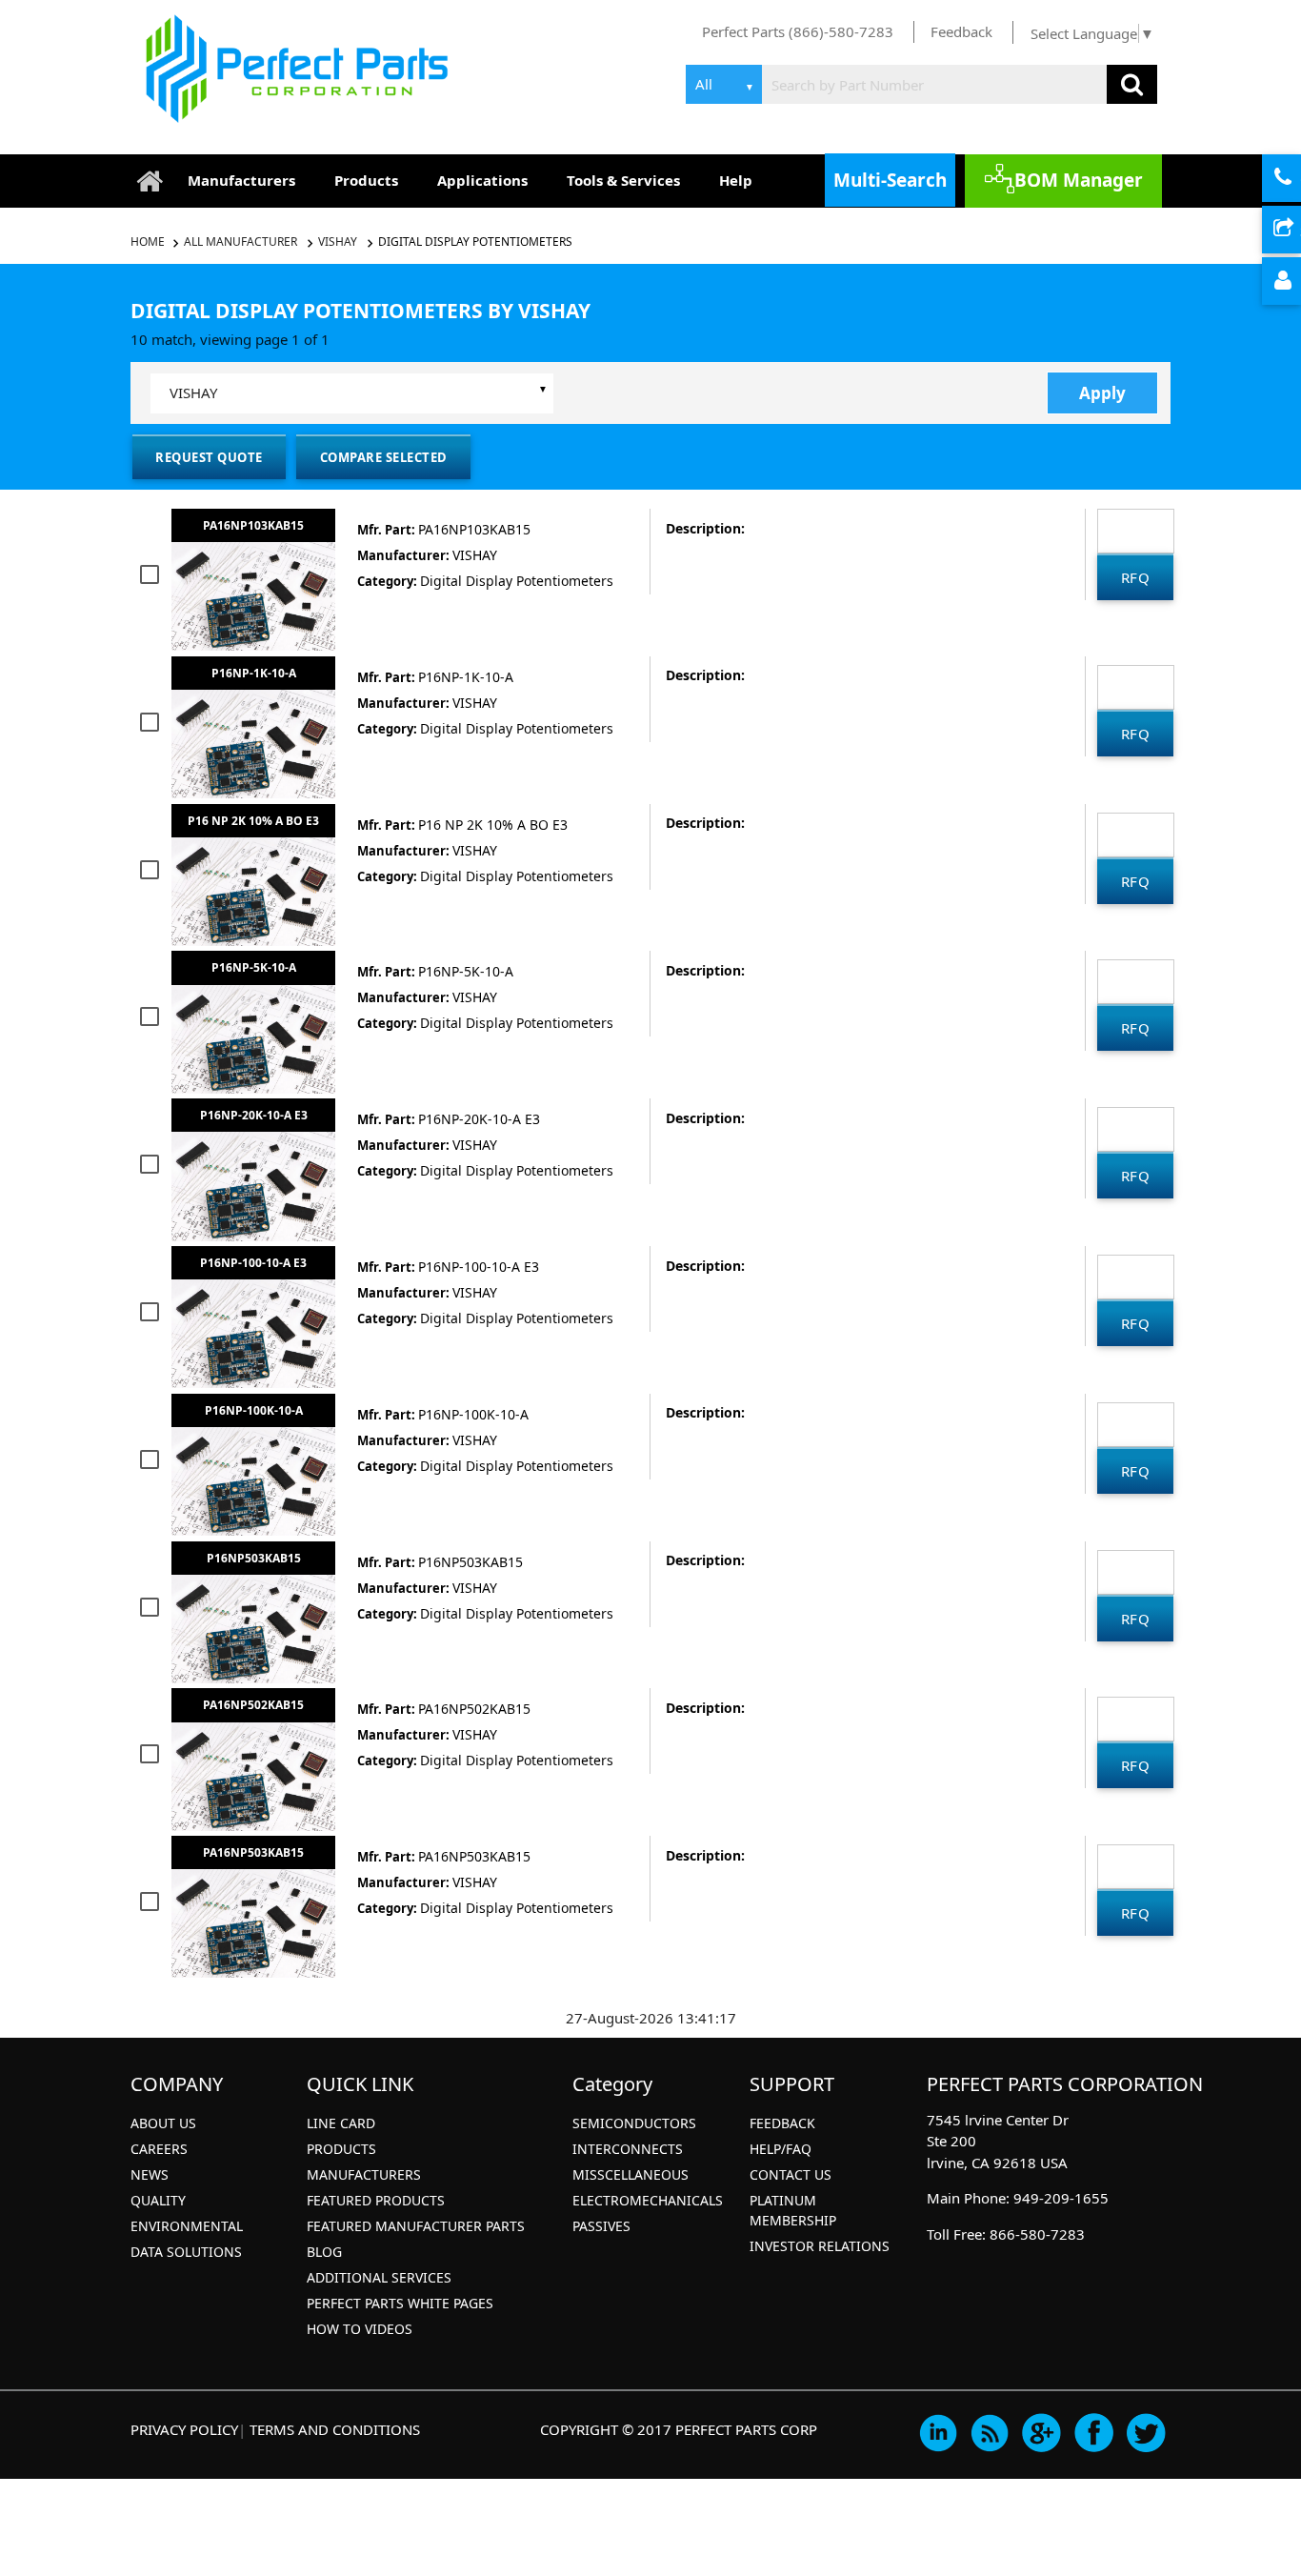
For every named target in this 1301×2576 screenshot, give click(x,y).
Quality (158, 2200)
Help (736, 180)
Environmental (187, 2226)
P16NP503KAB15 (254, 1558)
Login (1298, 282)
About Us (163, 2123)
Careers (159, 2149)
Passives (601, 2226)
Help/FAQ (781, 2149)
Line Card (341, 2123)
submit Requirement (1298, 231)
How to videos (360, 2329)
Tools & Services (623, 180)
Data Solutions (186, 2252)
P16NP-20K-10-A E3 (254, 1115)
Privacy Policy (184, 2429)
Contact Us (791, 2174)
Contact (1298, 179)
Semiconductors (634, 2123)
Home (149, 241)
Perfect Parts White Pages (400, 2303)
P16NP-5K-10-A (254, 967)
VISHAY (338, 241)
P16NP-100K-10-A (254, 1410)
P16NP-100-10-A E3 (253, 1263)
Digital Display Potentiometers (475, 241)
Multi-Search (890, 180)
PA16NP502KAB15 (253, 1705)
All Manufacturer (240, 241)
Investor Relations (820, 2246)
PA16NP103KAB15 (253, 525)
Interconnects (628, 2149)
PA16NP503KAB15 (253, 1852)
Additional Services (379, 2277)
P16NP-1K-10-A (254, 673)
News (150, 2174)
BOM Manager (1079, 180)
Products (366, 180)
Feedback (961, 31)
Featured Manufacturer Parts (416, 2226)
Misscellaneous (630, 2174)
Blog (324, 2252)
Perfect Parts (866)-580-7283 (798, 31)
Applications (482, 180)
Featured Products (376, 2200)
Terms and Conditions (335, 2429)
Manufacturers (241, 180)
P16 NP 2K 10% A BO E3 (253, 821)
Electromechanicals (648, 2200)
